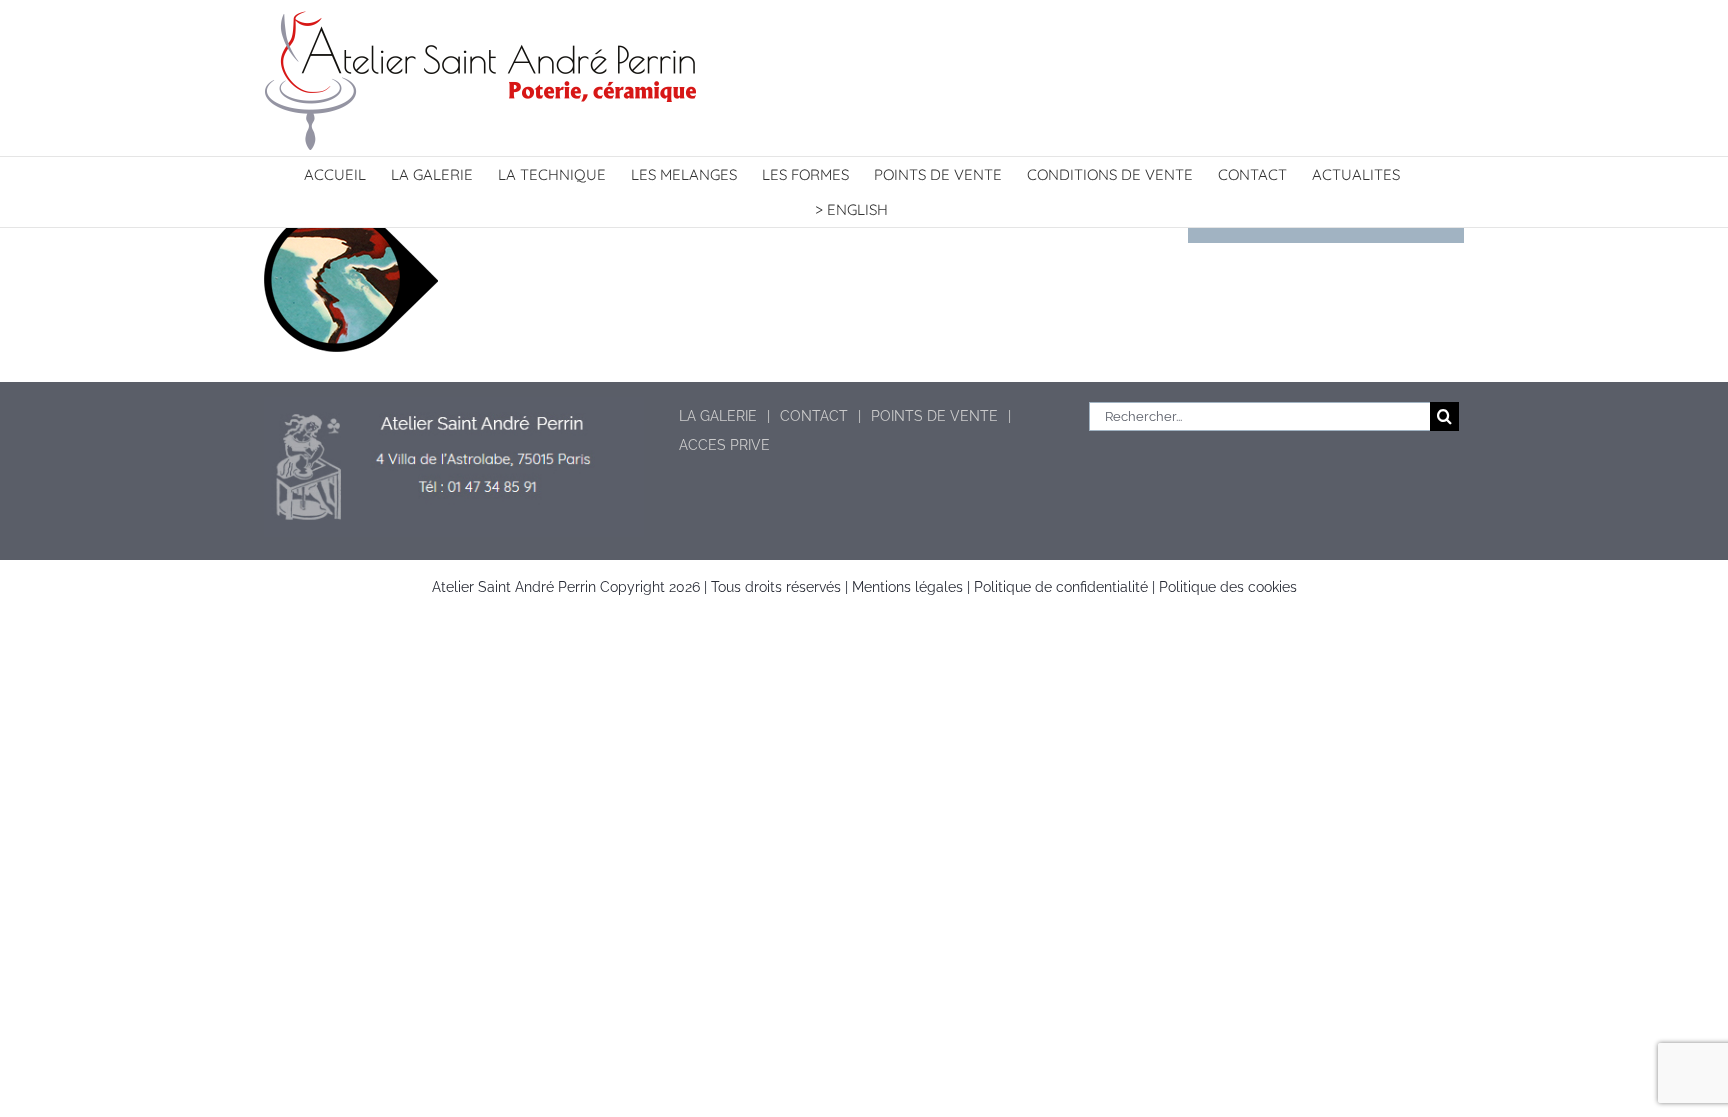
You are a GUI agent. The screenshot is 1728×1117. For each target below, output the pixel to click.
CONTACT (814, 416)
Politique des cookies (1228, 587)
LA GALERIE (718, 416)
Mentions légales (907, 587)
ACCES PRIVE (724, 445)
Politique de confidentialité (1061, 587)
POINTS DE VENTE (934, 416)
